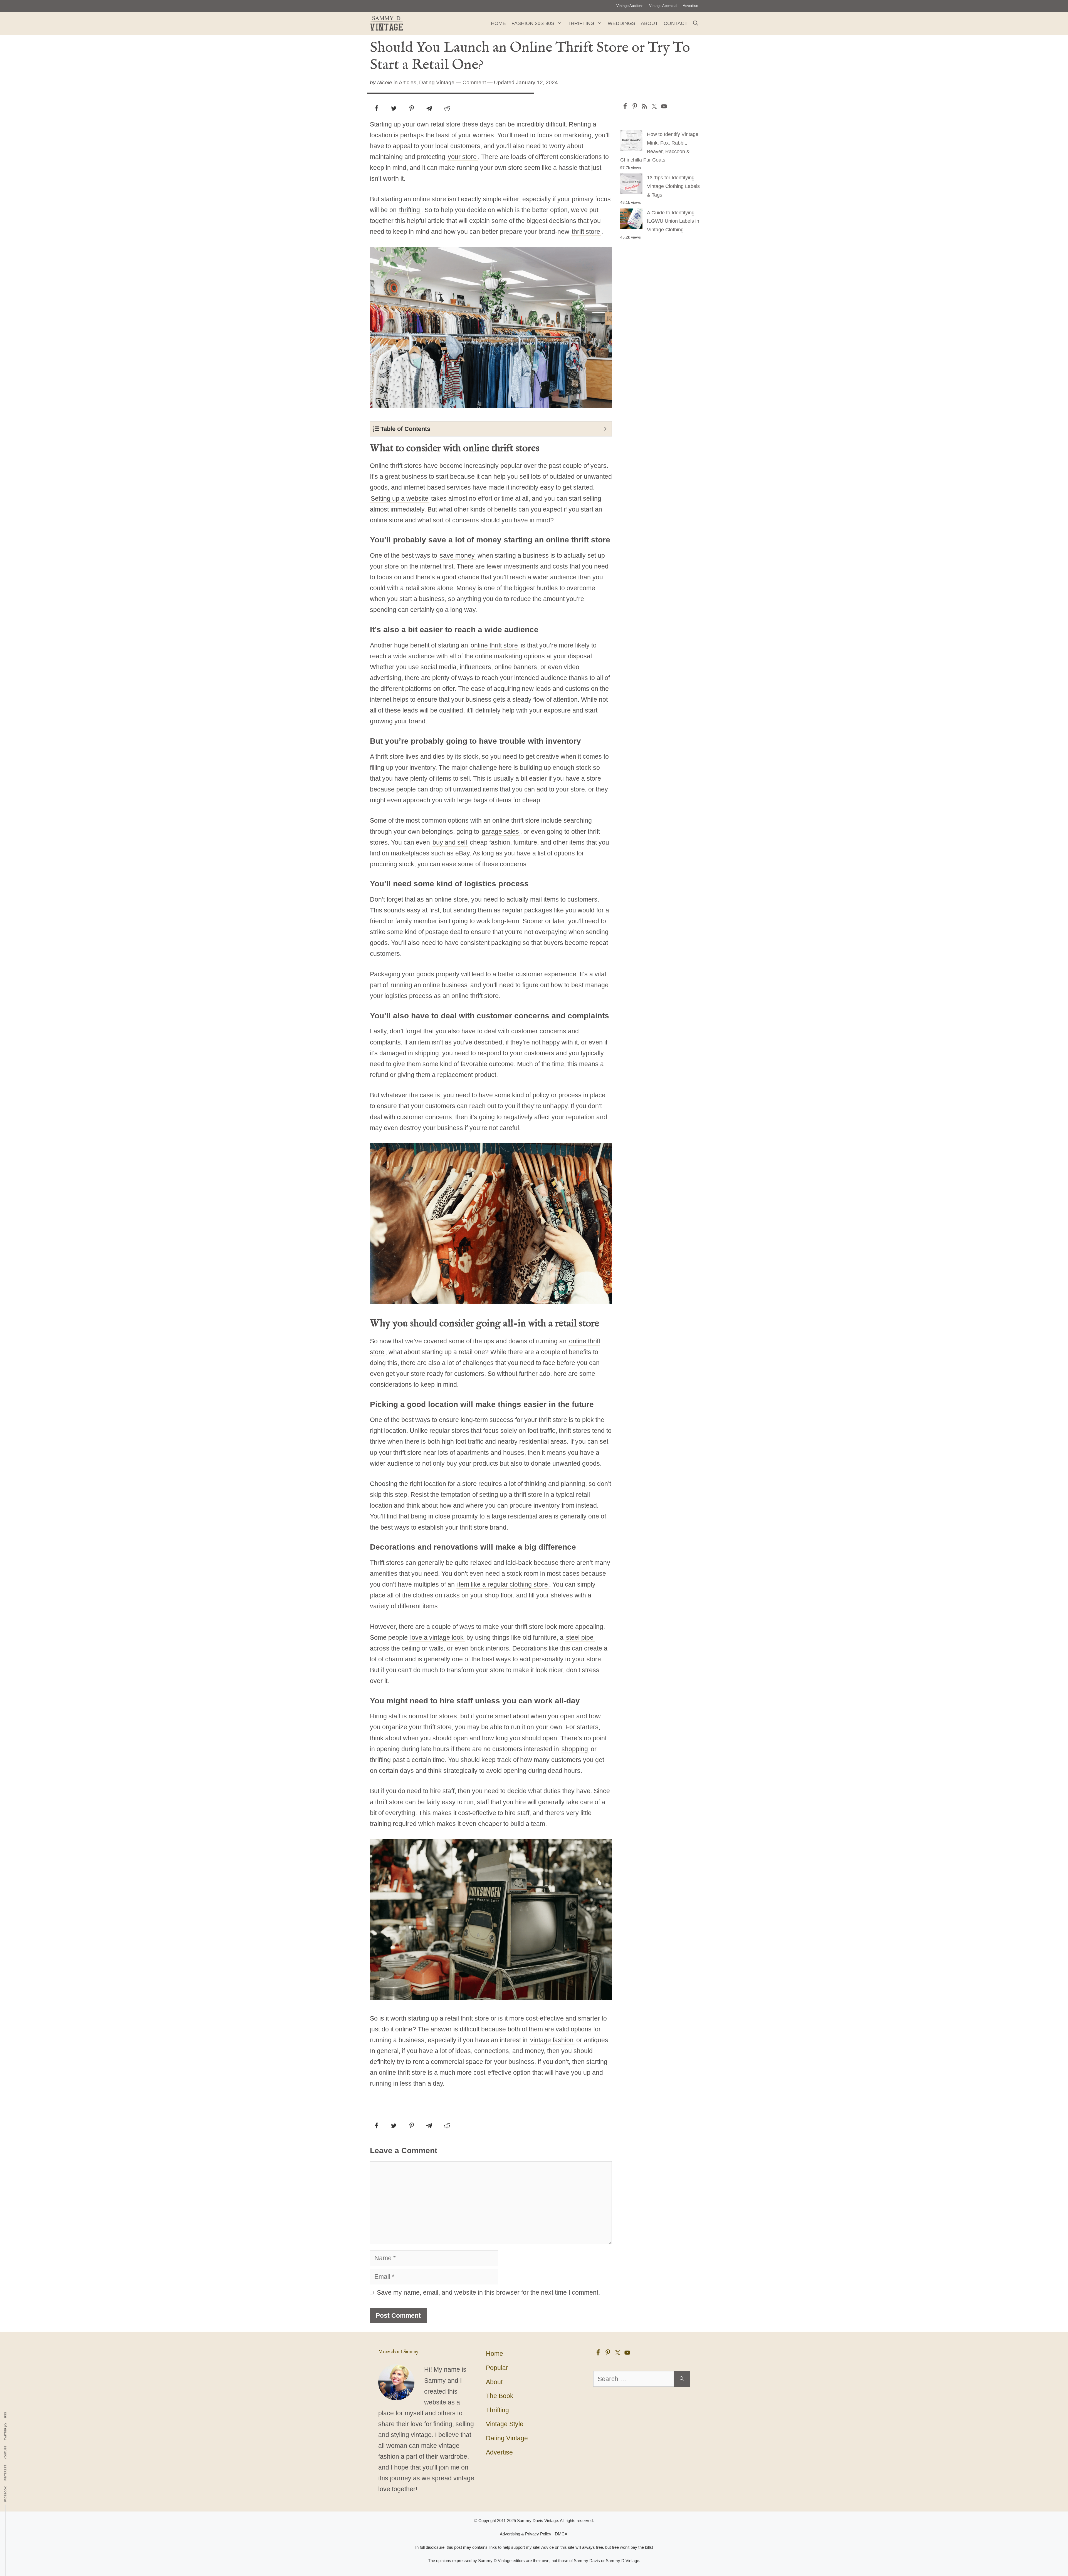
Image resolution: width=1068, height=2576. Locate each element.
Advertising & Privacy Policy (526, 2534)
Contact (676, 23)
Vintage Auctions (630, 6)
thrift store (586, 232)
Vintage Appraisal (663, 6)
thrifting (410, 210)
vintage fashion (552, 2040)
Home (498, 23)
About (649, 23)
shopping (575, 1749)
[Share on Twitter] (394, 108)
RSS (6, 2415)
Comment (474, 82)
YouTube (6, 2452)
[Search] (682, 2379)
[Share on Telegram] (429, 108)
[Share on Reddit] (447, 108)
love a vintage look (437, 1637)
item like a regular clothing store (503, 1584)
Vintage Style (505, 2424)
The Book (500, 2396)
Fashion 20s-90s (533, 23)
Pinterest (6, 2473)
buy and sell (450, 842)
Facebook (6, 2494)
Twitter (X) (6, 2432)
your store (462, 157)
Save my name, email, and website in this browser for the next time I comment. (488, 2292)
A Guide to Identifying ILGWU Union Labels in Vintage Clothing (673, 221)
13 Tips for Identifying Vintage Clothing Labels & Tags (673, 186)
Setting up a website (400, 498)
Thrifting (581, 23)
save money (457, 555)
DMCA (561, 2534)
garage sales (500, 832)
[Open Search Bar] (696, 23)
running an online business (429, 985)
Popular (497, 2368)
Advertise (690, 6)
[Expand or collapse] (605, 429)
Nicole (385, 82)
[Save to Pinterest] (412, 108)
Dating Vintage (437, 82)
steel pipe (580, 1637)
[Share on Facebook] (376, 108)
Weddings (621, 23)
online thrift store (494, 645)
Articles (408, 82)
